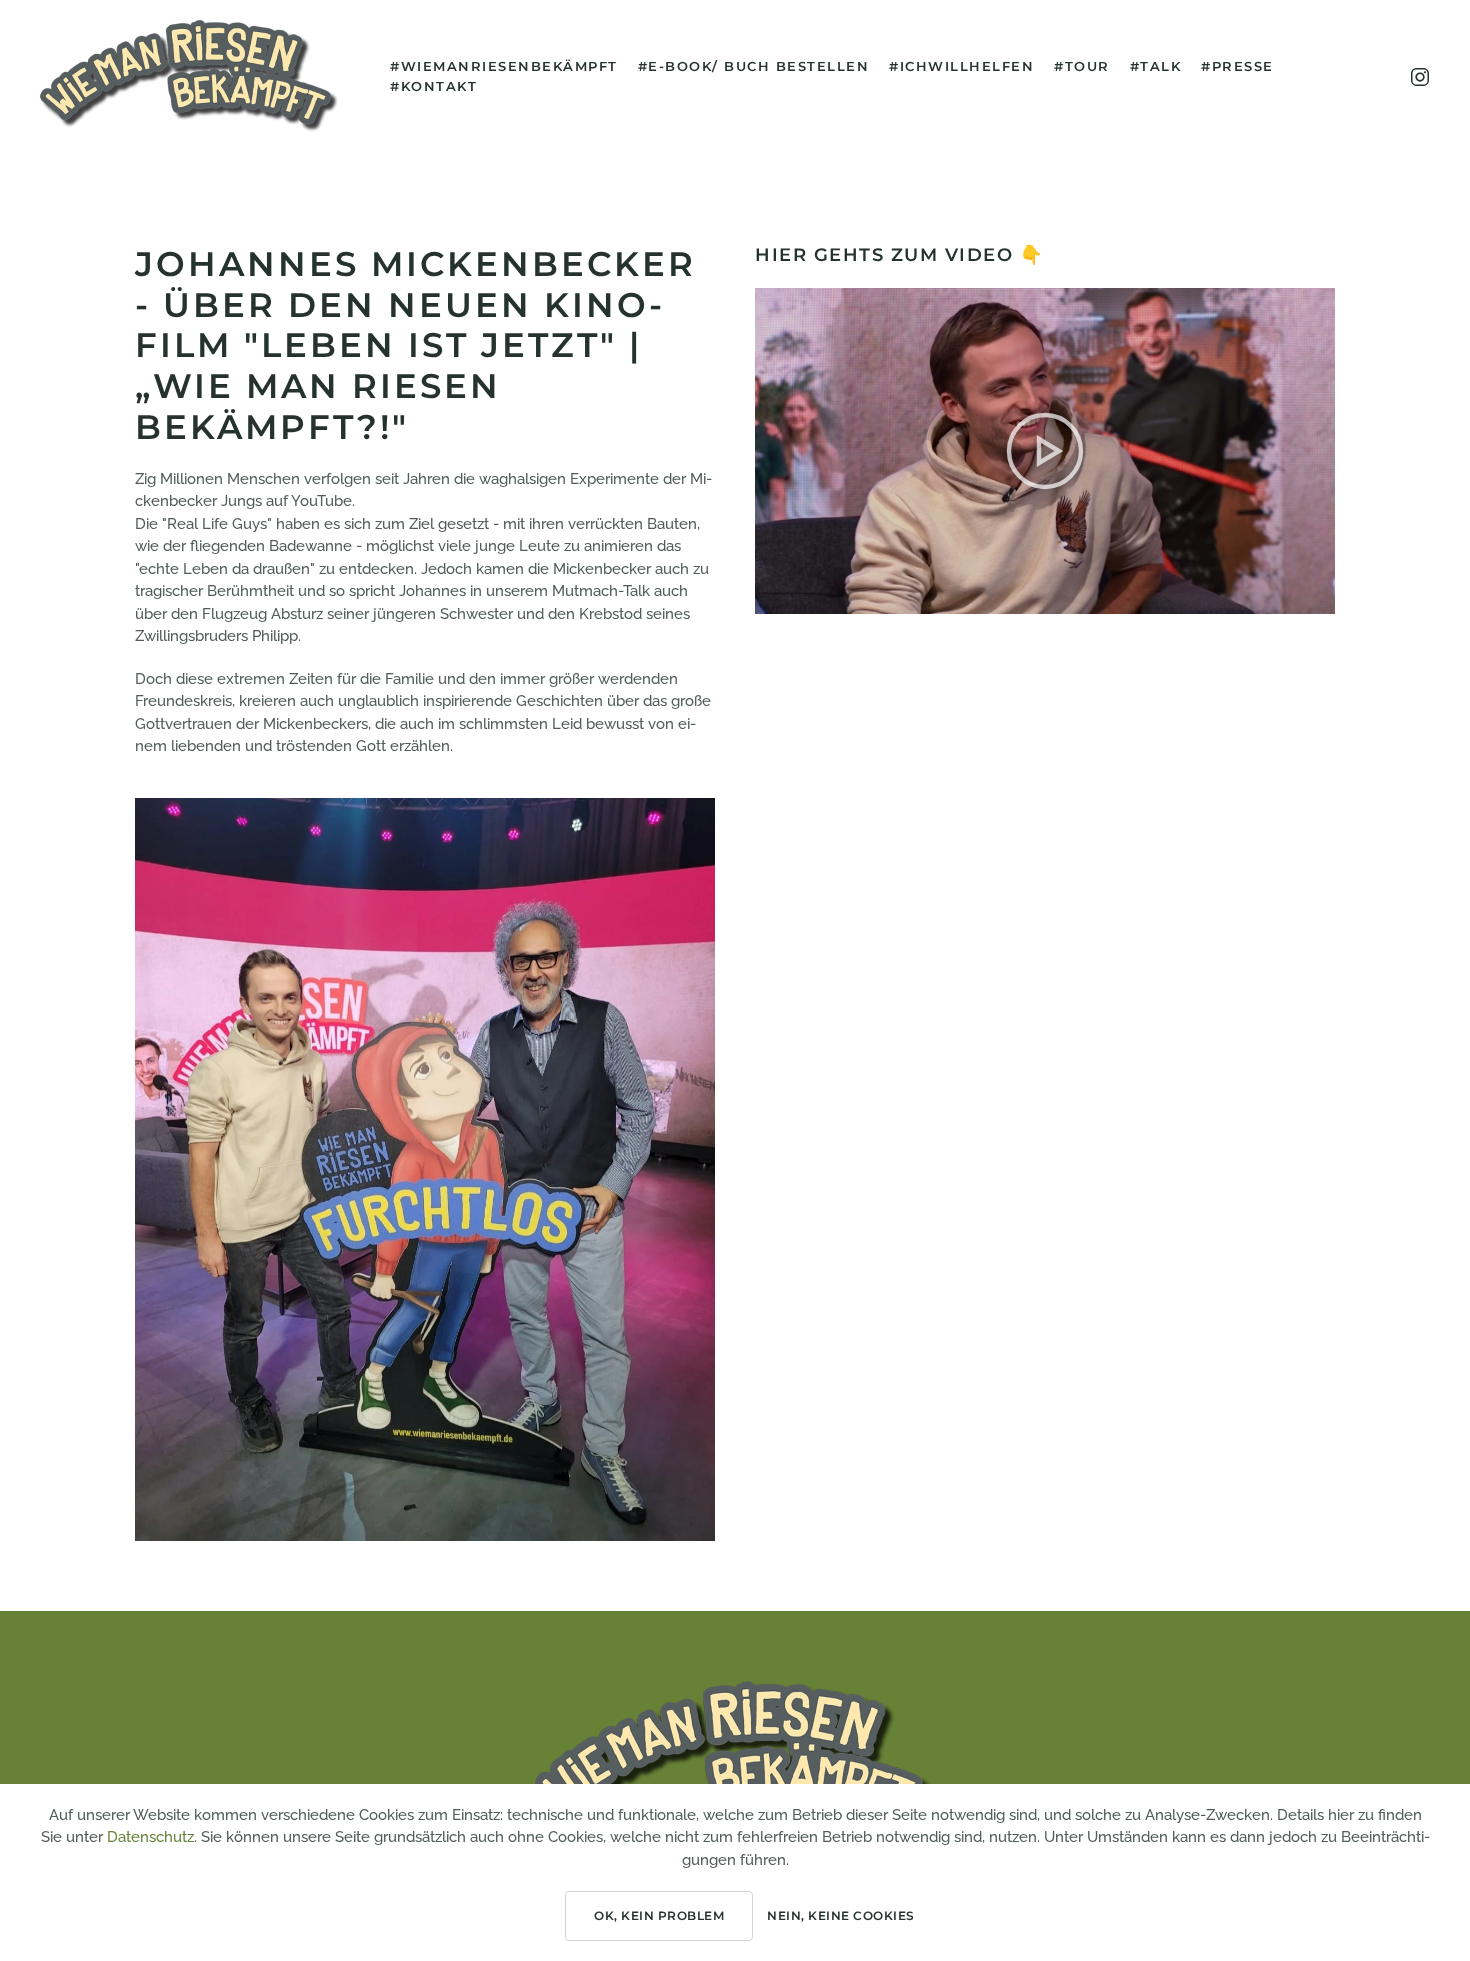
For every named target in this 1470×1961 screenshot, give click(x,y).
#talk (1156, 66)
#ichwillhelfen (961, 66)
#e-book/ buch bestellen (754, 66)
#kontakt (433, 86)
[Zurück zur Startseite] (190, 76)
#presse (1237, 66)
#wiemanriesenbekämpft (504, 66)
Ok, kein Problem (659, 1915)
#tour (1082, 66)
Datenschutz (150, 1837)
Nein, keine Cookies (841, 1915)
